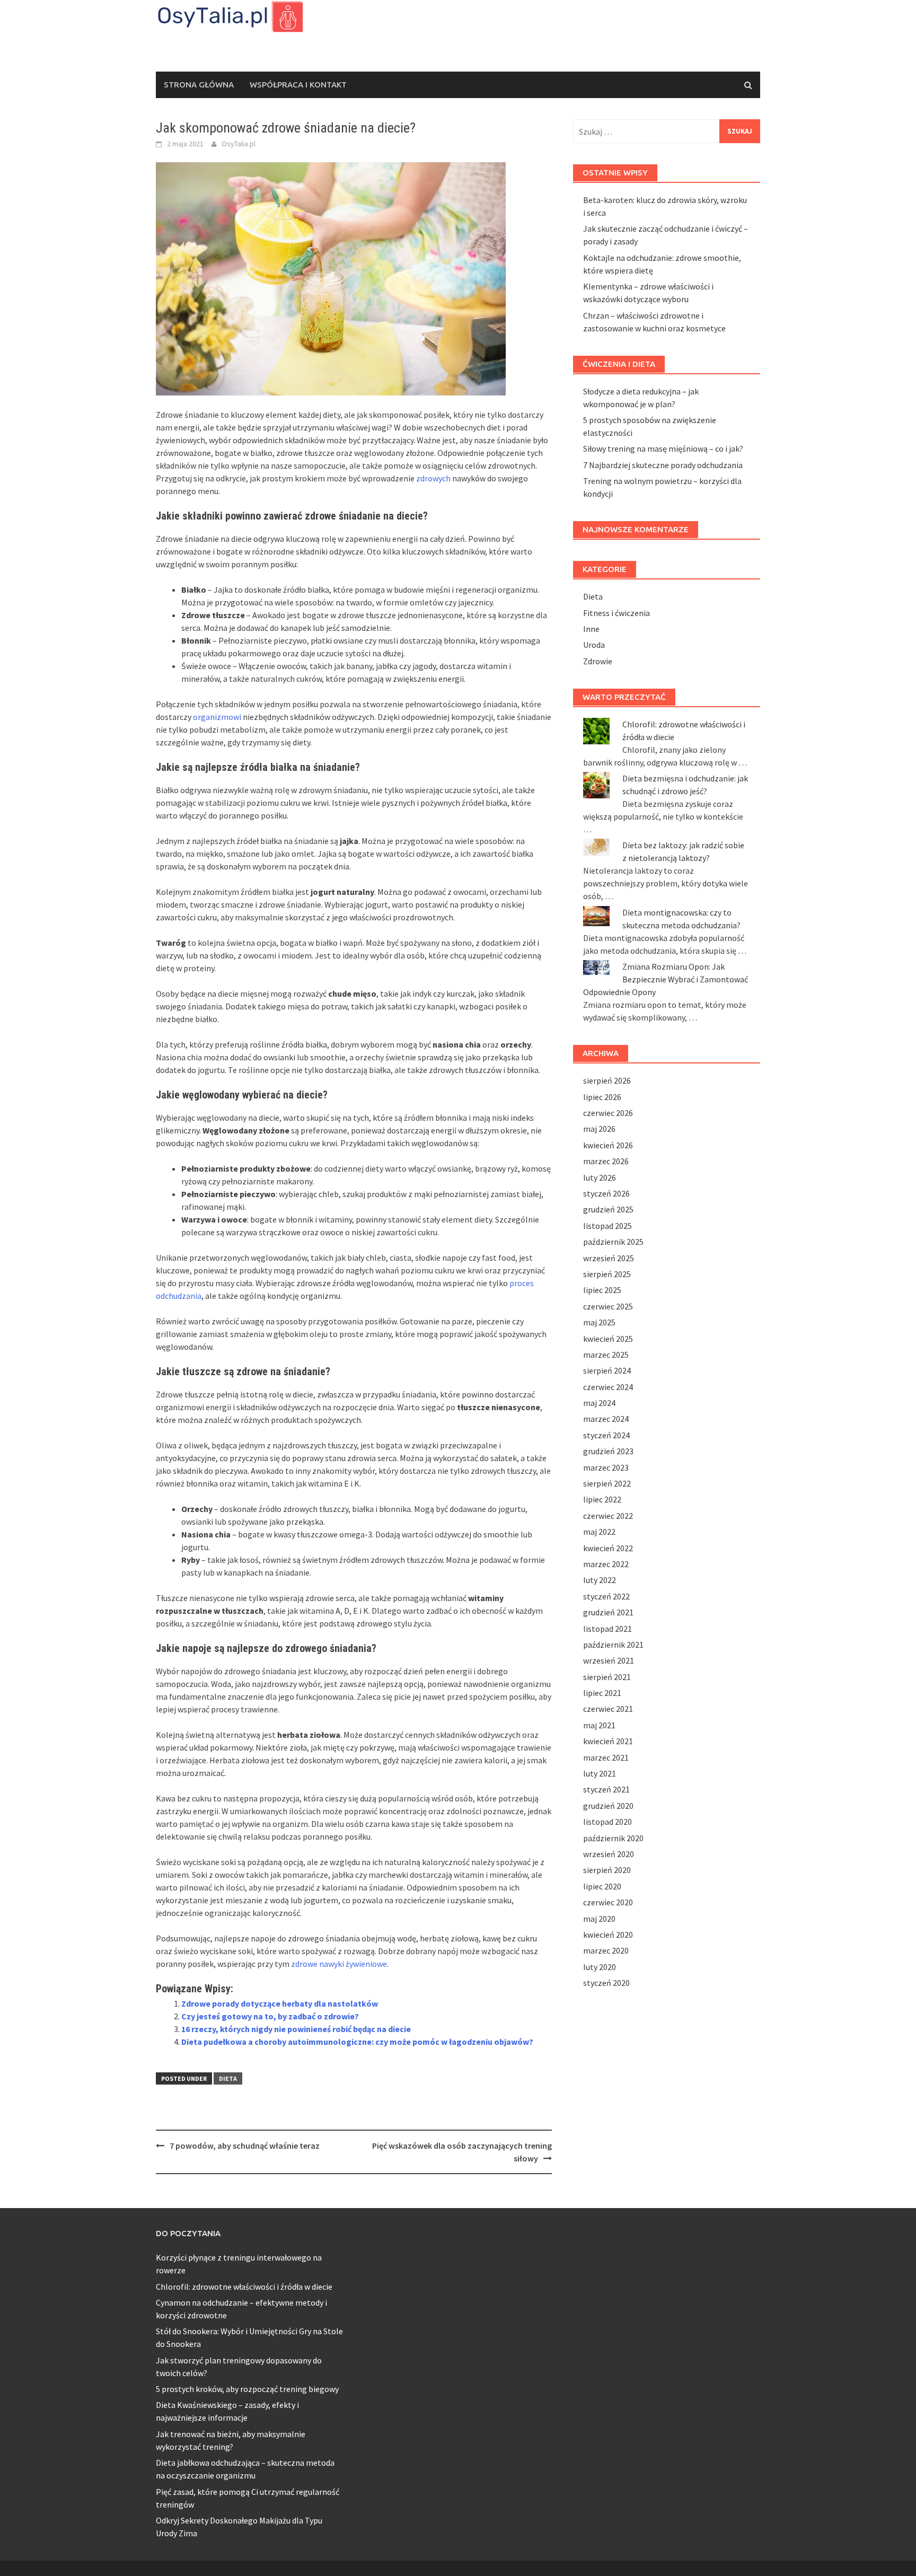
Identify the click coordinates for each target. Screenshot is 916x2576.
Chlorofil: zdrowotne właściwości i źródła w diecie (244, 2287)
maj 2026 (599, 1129)
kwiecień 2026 (608, 1145)
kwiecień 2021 (608, 1741)
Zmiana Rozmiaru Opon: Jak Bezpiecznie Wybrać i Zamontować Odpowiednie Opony (666, 979)
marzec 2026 (606, 1161)
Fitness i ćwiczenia (616, 613)
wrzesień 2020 (609, 1854)
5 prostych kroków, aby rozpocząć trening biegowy (247, 2389)
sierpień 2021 (607, 1677)
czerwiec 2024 (608, 1387)
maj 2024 (599, 1403)
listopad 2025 (607, 1226)
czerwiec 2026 (608, 1113)
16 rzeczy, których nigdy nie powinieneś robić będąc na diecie (296, 2029)
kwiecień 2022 (608, 1548)
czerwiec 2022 (608, 1516)
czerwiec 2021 (608, 1709)
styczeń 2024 (606, 1435)
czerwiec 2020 (608, 1902)
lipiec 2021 (602, 1693)
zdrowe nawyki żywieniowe (339, 1964)
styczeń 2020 (606, 1983)
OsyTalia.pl (239, 144)
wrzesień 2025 (609, 1258)
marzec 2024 (606, 1419)
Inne (591, 629)
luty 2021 (600, 1773)
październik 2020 (613, 1838)
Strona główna (199, 85)
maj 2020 (599, 1919)
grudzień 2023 (608, 1451)
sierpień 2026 (607, 1080)
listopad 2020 (607, 1822)
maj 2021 (599, 1725)
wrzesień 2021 (609, 1660)
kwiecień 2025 (608, 1339)
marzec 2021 (606, 1757)
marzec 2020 (606, 1950)
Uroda (594, 645)
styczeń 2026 (606, 1193)
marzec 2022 (606, 1564)
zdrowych (433, 478)
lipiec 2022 (602, 1499)
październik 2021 (613, 1645)
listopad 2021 (607, 1629)
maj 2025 (599, 1322)
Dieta (228, 2078)
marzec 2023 (606, 1467)
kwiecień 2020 (608, 1935)
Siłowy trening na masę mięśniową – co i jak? (663, 449)
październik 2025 (613, 1242)
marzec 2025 (606, 1355)
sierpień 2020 (607, 1870)
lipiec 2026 (602, 1097)
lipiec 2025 (602, 1290)
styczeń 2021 (606, 1789)
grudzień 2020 (608, 1806)
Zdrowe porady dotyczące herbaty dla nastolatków (280, 2003)
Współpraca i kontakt (298, 85)
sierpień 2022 (607, 1483)
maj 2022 (599, 1532)
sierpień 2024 (607, 1370)
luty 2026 (600, 1177)
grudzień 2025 (608, 1209)
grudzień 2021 (608, 1612)
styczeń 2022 (606, 1596)
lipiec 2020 (602, 1886)
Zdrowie (598, 661)
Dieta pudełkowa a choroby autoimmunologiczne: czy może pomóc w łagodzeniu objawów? (357, 2042)
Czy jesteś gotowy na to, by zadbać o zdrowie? (270, 2016)
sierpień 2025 (607, 1274)
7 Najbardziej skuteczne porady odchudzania (663, 465)
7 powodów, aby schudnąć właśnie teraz (245, 2146)
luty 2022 (600, 1580)
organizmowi (217, 717)
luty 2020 (600, 1967)
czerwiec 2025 (608, 1306)
